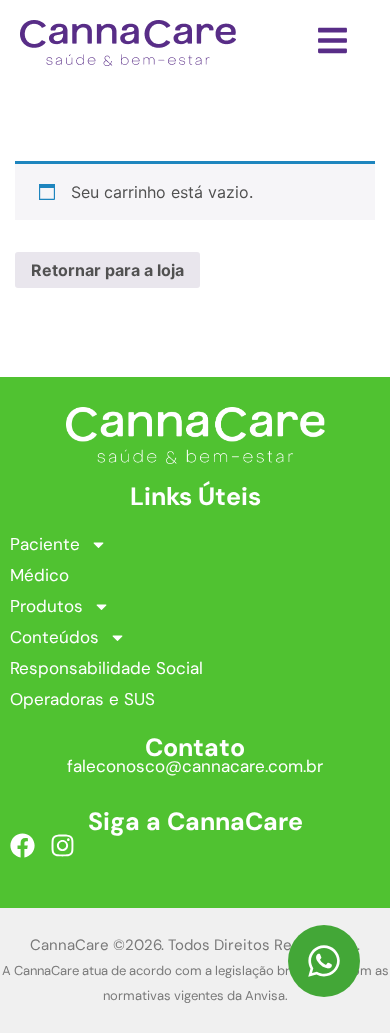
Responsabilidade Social (106, 668)
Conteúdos (54, 637)
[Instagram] (62, 845)
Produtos (46, 606)
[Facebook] (22, 845)
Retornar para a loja (107, 270)
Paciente (45, 544)
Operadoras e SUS (82, 699)
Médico (39, 575)
